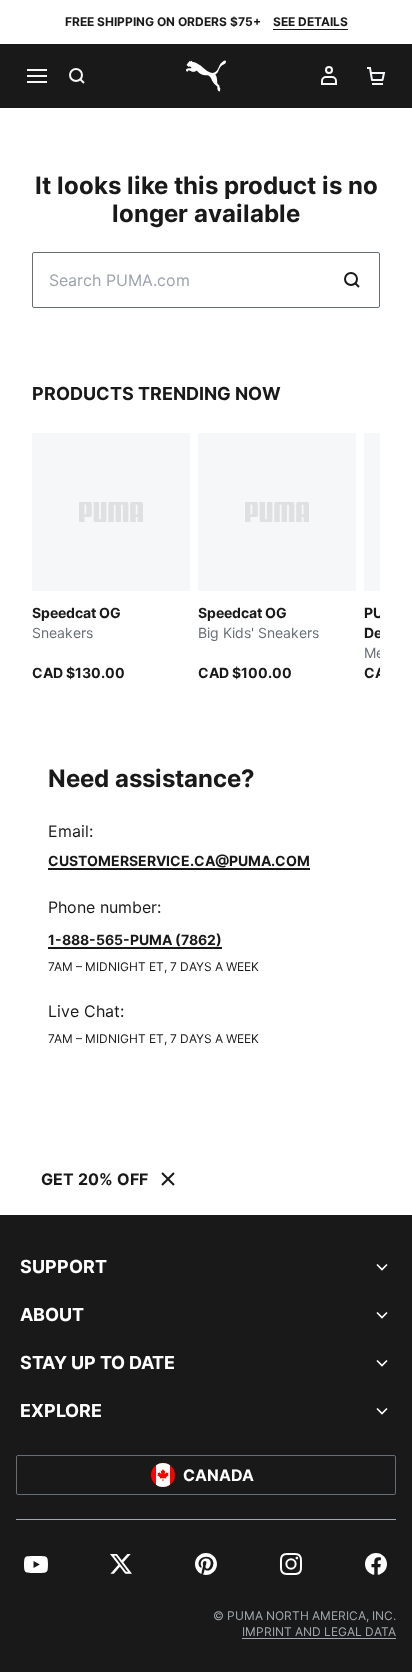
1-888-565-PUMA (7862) (135, 939)
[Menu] (36, 76)
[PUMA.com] (206, 76)
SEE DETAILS (310, 21)
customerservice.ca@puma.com (179, 860)
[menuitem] (36, 1564)
